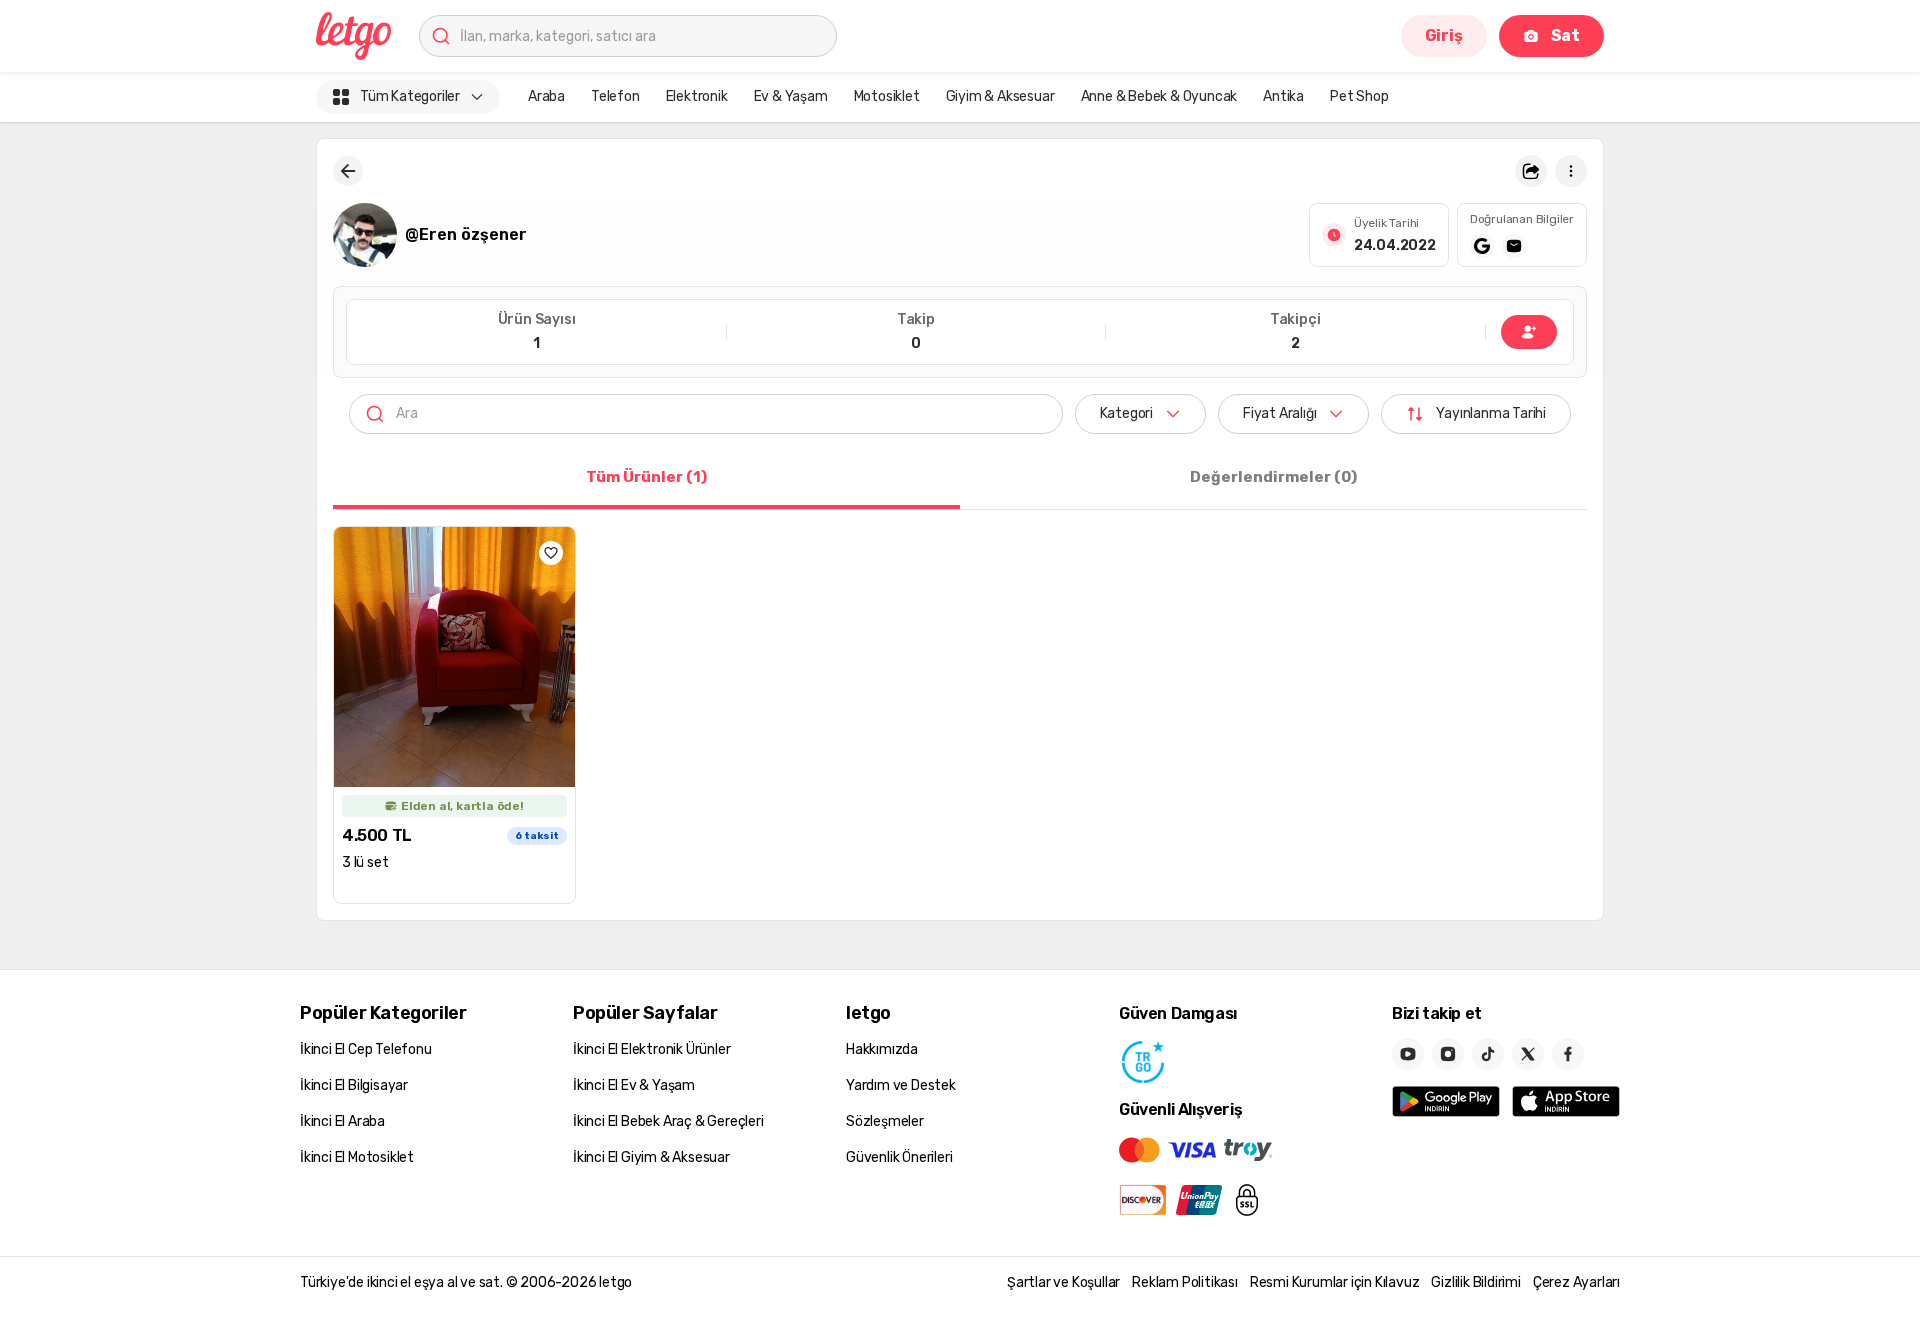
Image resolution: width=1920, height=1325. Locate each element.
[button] (1531, 171)
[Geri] (348, 171)
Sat (1565, 35)
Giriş (1444, 35)
